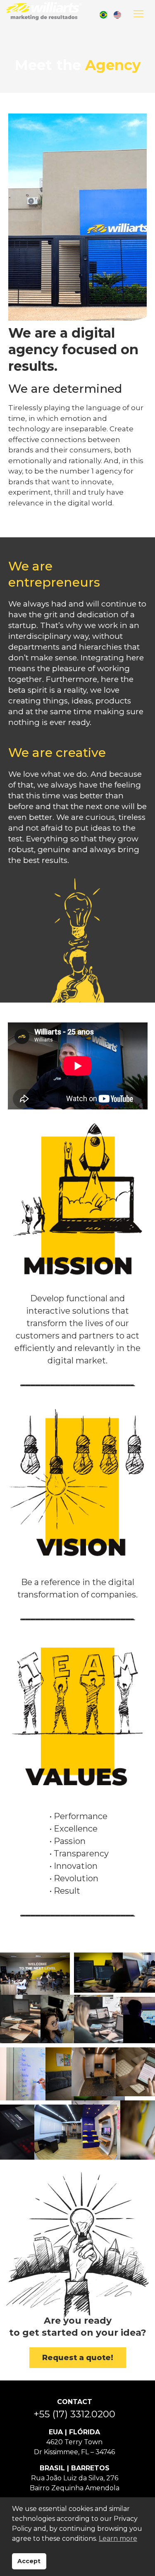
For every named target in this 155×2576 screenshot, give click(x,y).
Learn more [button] (118, 2539)
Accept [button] (29, 2561)
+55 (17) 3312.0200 (74, 2414)
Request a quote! (78, 2358)
